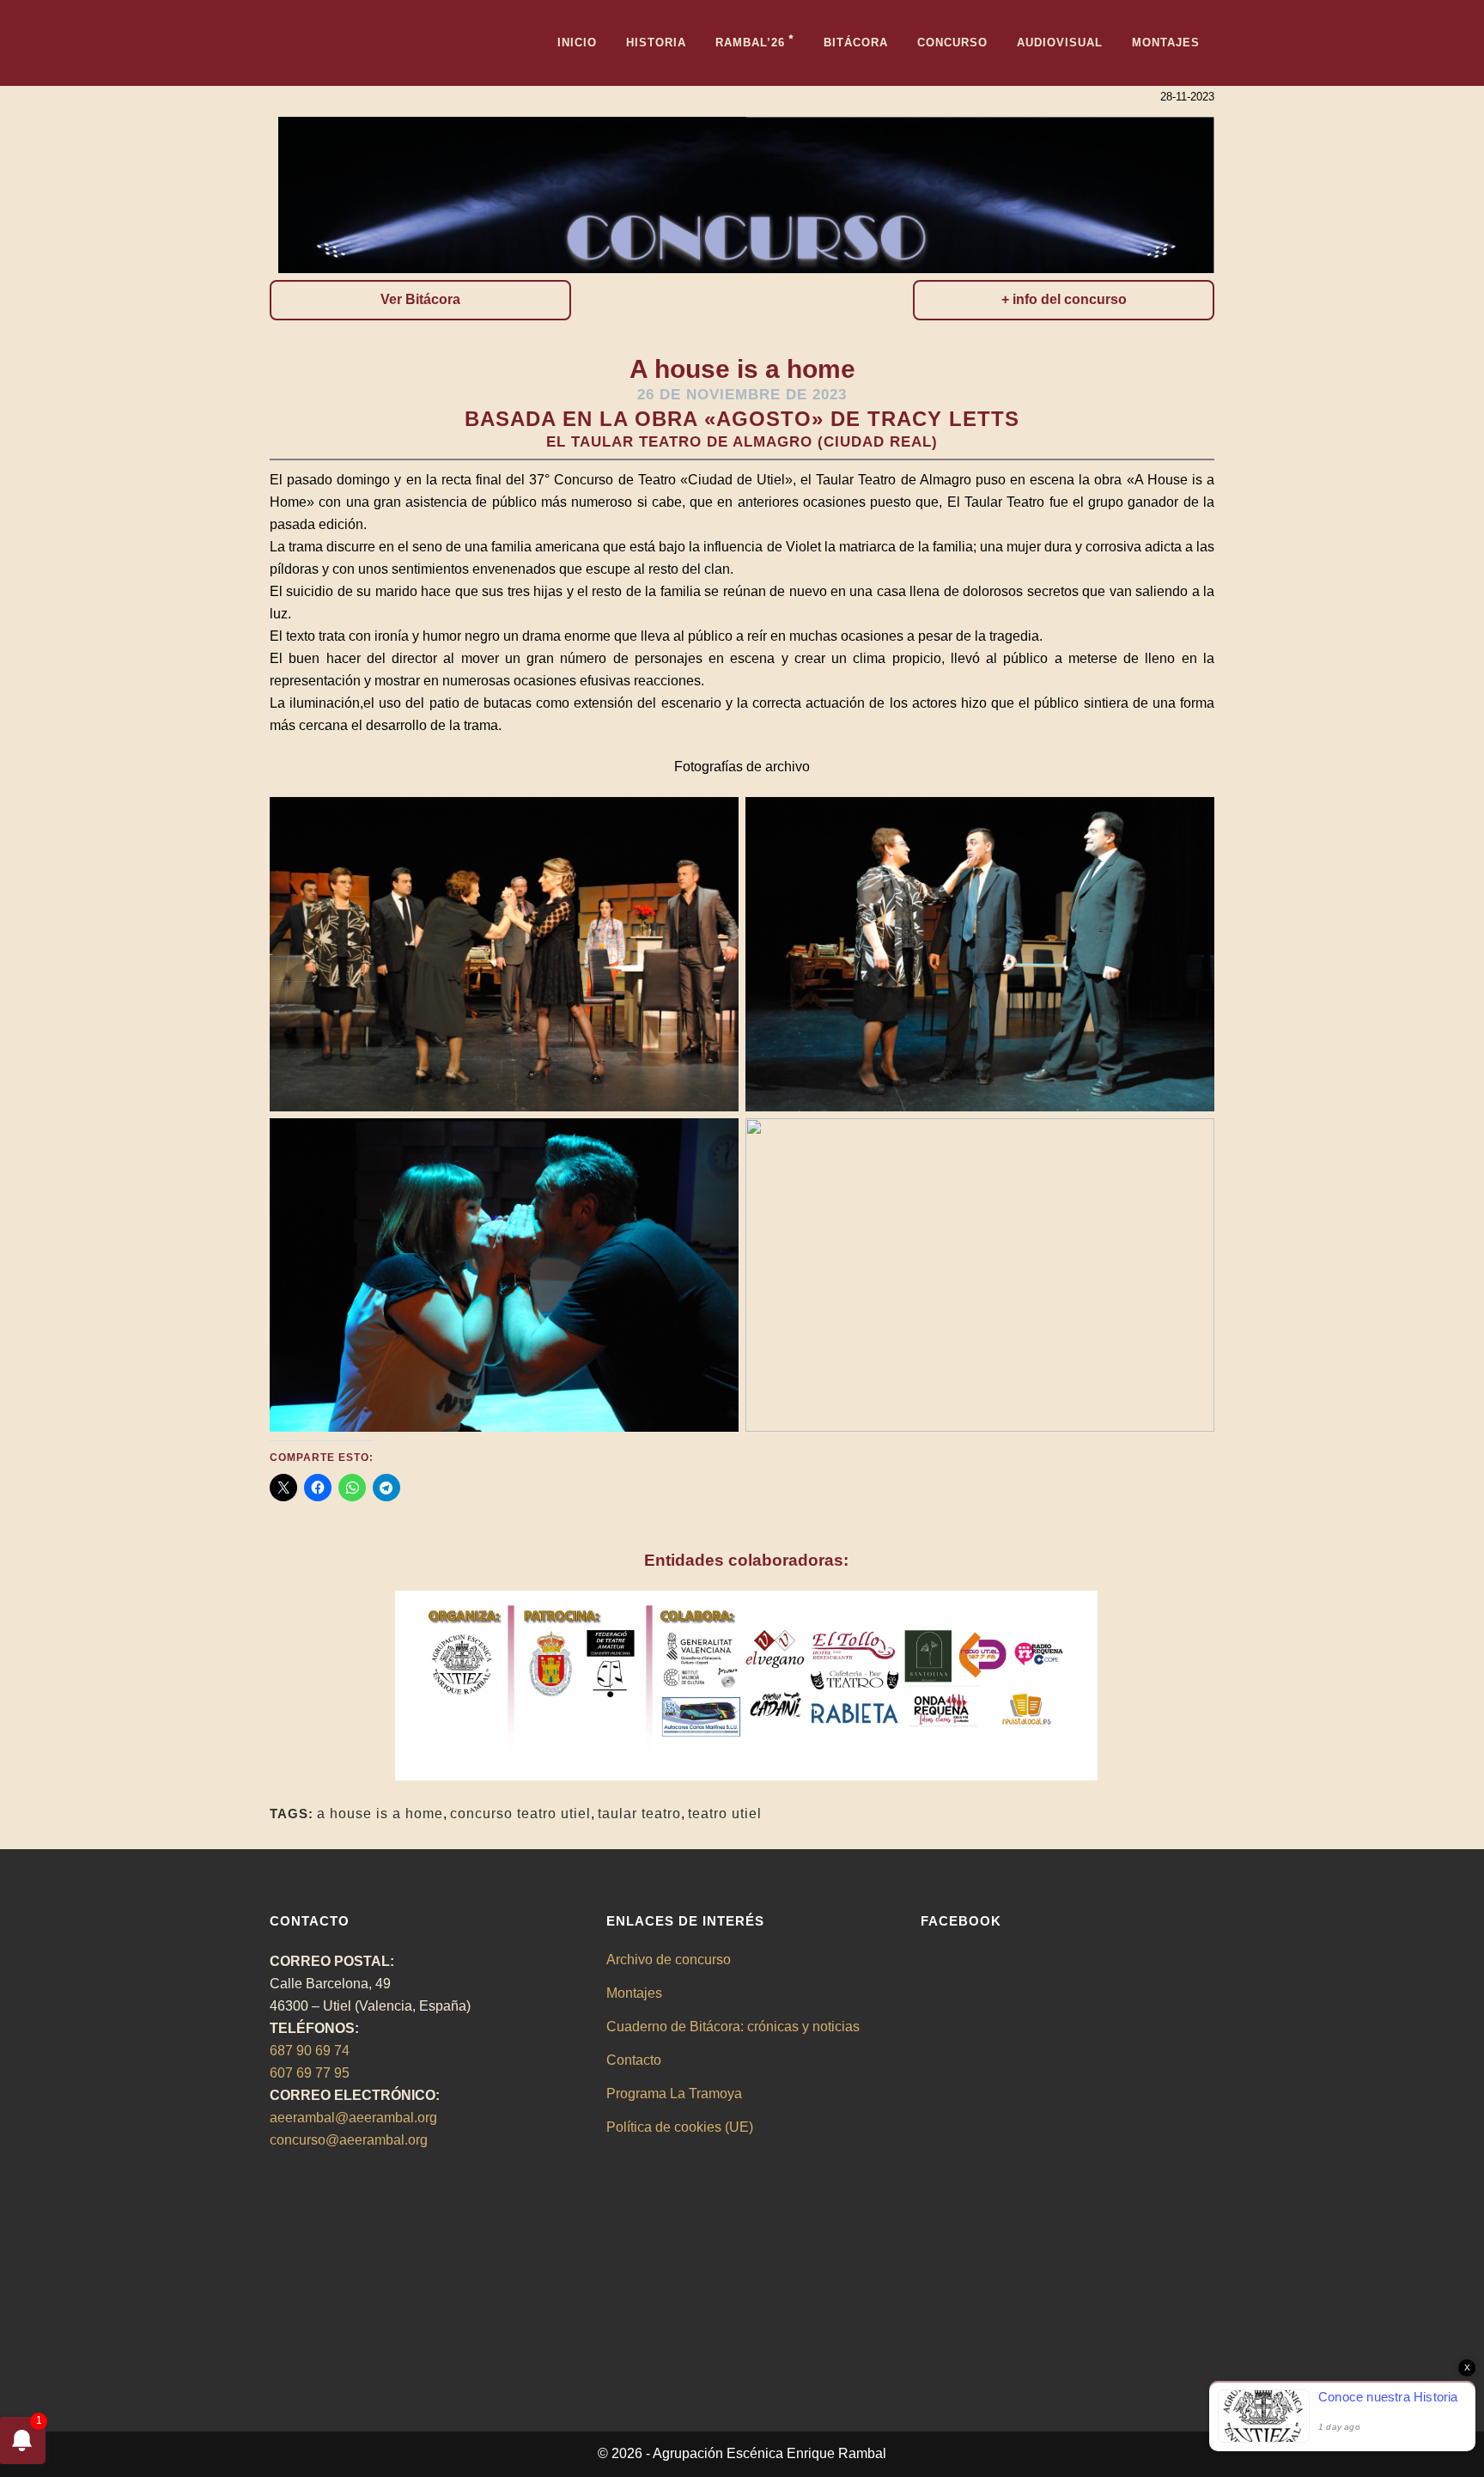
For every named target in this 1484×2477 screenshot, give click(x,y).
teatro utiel (725, 1814)
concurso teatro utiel (520, 1814)
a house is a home (380, 1814)
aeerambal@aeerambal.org (353, 2118)
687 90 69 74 (310, 2051)
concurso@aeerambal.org (349, 2140)
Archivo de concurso (669, 1960)
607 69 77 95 (310, 2073)
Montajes (634, 1993)
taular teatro (639, 1814)
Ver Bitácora (420, 299)
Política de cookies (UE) (680, 2127)
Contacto (634, 2060)
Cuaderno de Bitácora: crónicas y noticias (733, 2027)
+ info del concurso (1064, 299)
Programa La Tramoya (674, 2094)
